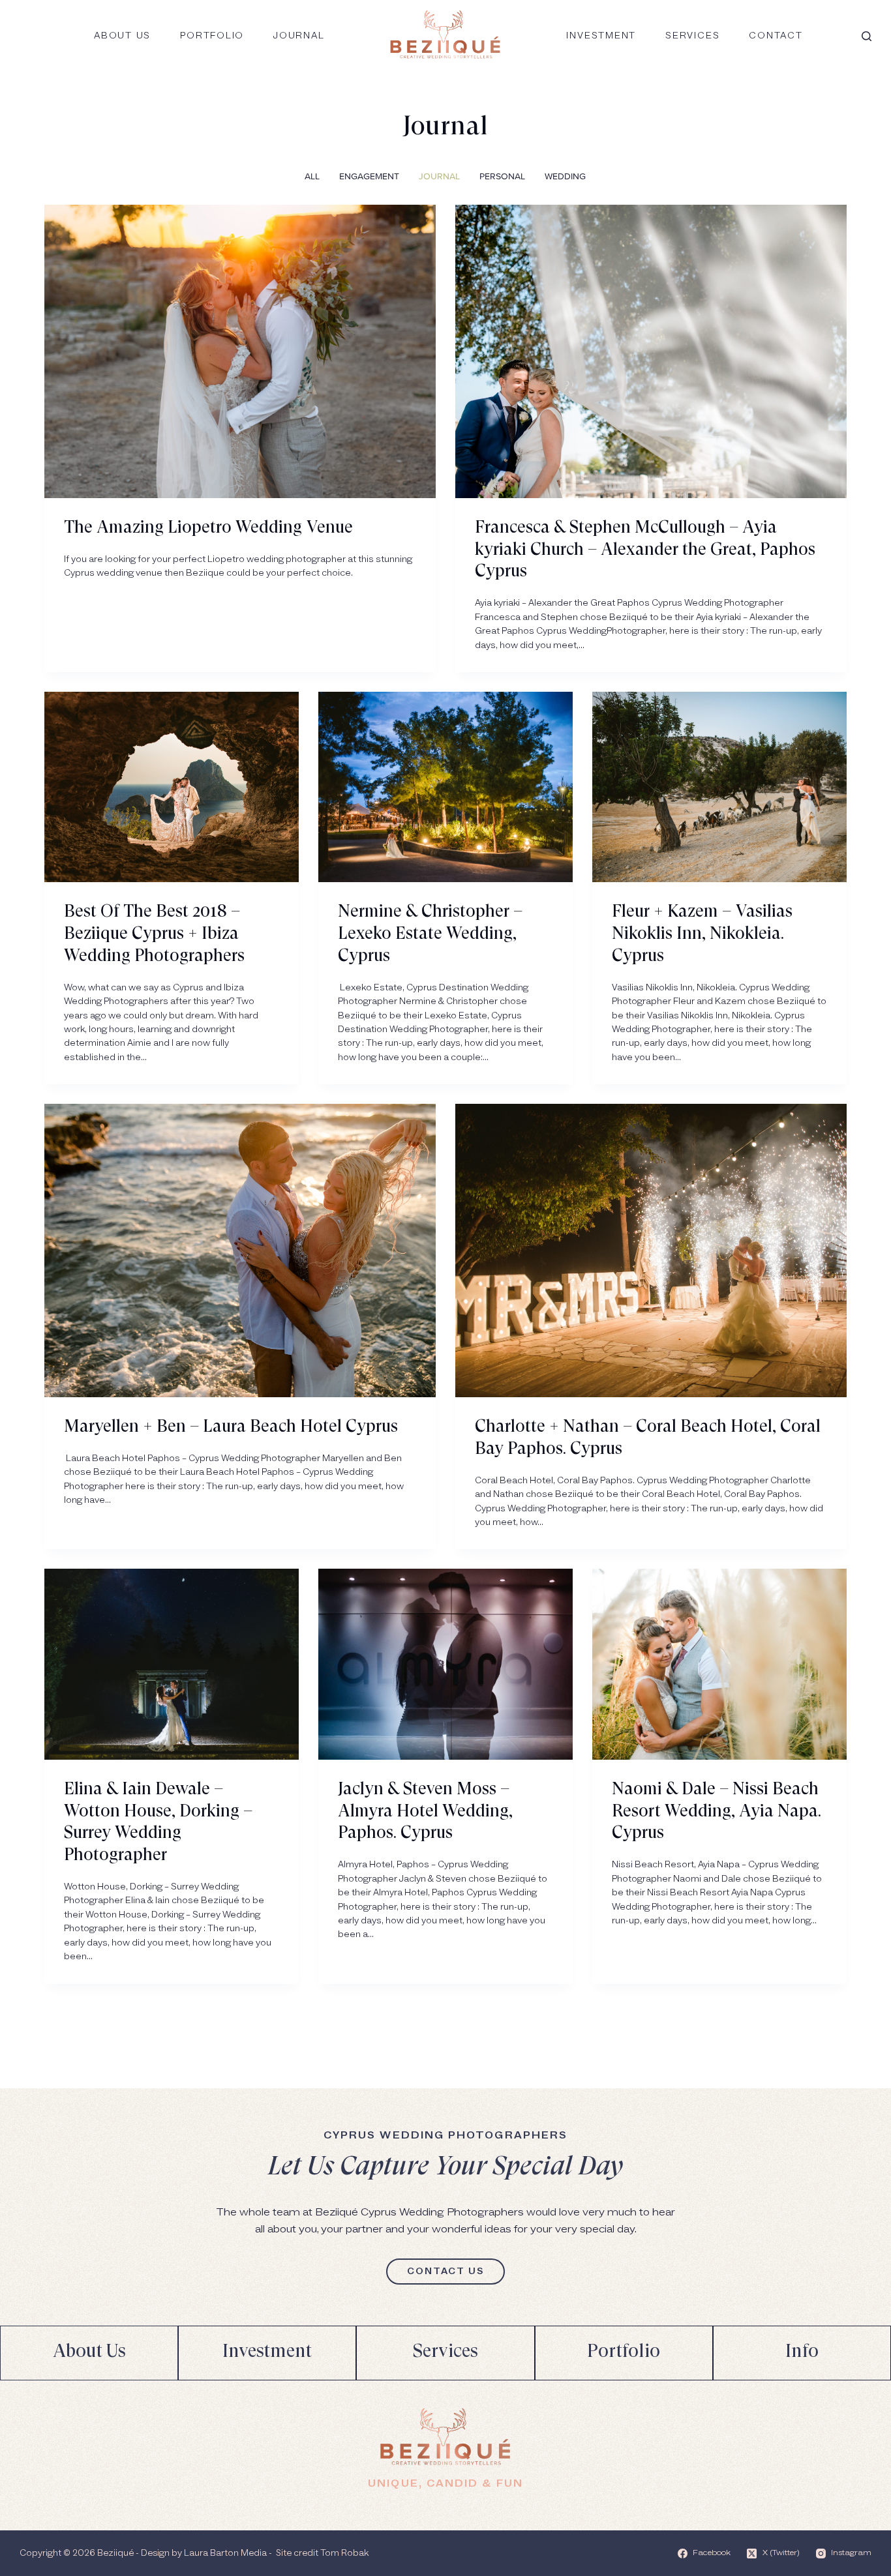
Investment (601, 36)
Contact (776, 36)
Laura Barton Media (225, 2553)
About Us (122, 36)
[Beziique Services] (445, 2353)
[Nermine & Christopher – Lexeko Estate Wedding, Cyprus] (445, 787)
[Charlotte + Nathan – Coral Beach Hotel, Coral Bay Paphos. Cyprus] (651, 1251)
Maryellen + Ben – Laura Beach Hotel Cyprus (231, 1427)
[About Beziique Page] (89, 2353)
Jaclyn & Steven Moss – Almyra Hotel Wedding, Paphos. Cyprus (425, 1812)
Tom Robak (344, 2553)
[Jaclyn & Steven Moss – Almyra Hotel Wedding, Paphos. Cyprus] (445, 1664)
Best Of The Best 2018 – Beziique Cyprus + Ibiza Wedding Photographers (154, 934)
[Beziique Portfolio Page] (624, 2353)
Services (692, 36)
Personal (502, 176)
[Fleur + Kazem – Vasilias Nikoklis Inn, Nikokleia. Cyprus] (719, 787)
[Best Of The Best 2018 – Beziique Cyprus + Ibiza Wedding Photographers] (172, 787)
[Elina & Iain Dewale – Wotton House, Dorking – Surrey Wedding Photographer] (172, 1664)
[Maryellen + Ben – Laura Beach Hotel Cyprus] (240, 1251)
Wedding (565, 176)
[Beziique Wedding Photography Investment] (267, 2353)
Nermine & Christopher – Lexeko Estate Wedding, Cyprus (430, 934)
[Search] (867, 36)
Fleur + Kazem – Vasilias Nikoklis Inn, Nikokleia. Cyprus (702, 934)
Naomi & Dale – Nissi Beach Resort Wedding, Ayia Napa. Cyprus (717, 1812)
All (312, 176)
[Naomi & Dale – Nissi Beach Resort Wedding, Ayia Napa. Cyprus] (719, 1664)
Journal (299, 36)
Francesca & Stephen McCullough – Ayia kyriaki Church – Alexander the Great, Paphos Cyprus (645, 550)
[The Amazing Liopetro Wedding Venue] (240, 351)
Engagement (369, 176)
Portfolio (212, 36)
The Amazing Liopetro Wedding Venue (208, 528)
